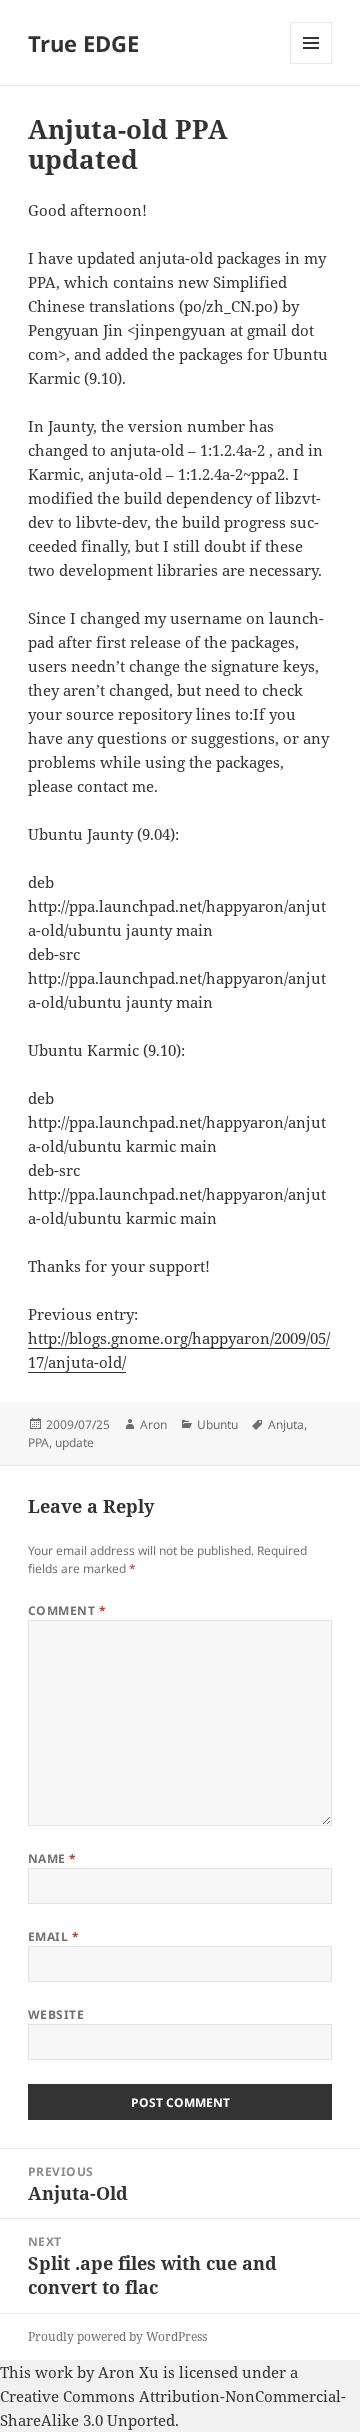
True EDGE (83, 43)
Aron (153, 1424)
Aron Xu (128, 2372)
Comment (67, 1610)
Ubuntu (217, 1424)
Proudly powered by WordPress (117, 2336)
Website (56, 2014)
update (74, 1442)
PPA (38, 1442)
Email (53, 1936)
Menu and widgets (311, 63)
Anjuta (286, 1424)
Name (52, 1858)
